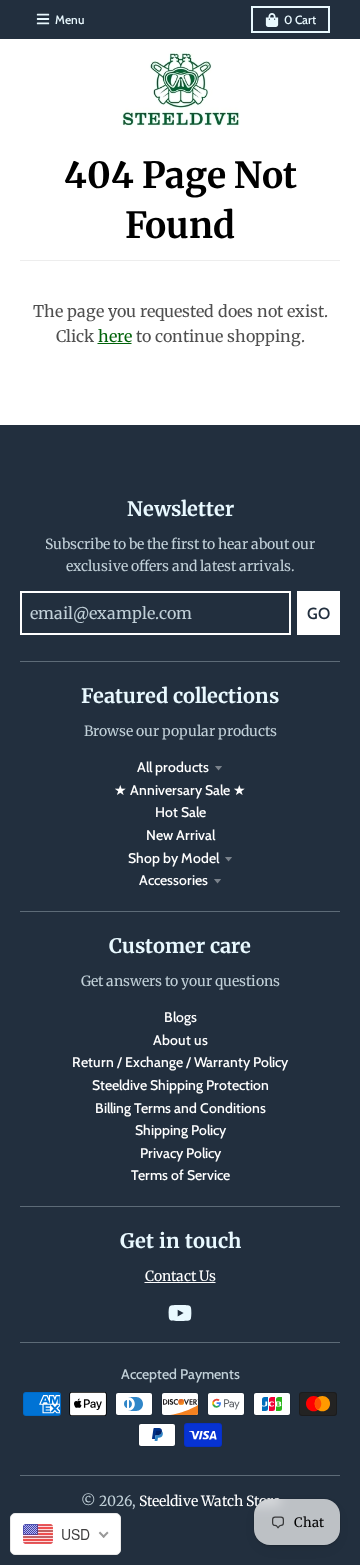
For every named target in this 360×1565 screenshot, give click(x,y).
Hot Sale (180, 812)
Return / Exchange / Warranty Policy (180, 1062)
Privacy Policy (180, 1153)
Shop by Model (173, 858)
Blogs (180, 1017)
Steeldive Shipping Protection (180, 1085)
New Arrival (180, 835)
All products (173, 767)
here (115, 336)
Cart (300, 19)
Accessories (173, 880)
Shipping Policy (180, 1130)
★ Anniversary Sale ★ (180, 790)
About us (180, 1040)
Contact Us (180, 1276)
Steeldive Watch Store (209, 1501)
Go (318, 613)
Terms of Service (180, 1175)
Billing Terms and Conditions (180, 1108)
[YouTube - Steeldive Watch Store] (180, 1313)
